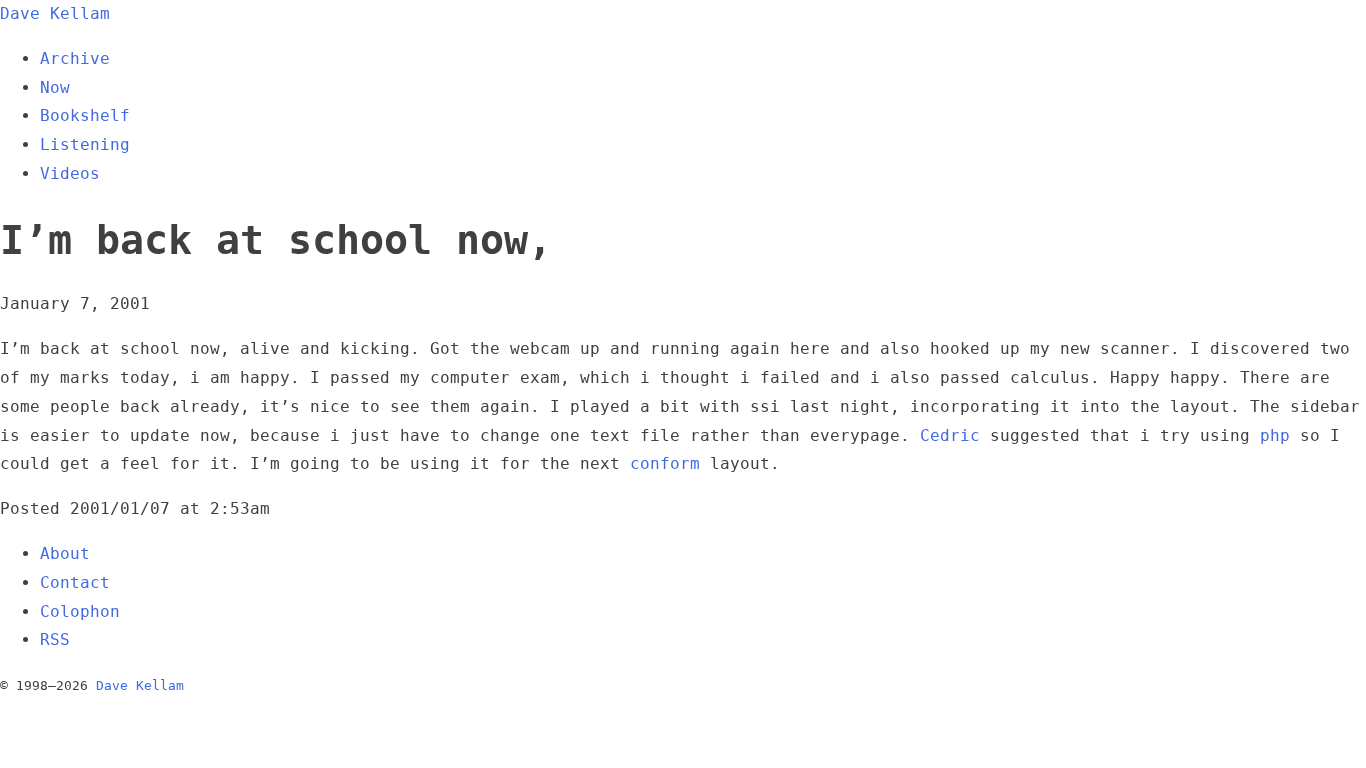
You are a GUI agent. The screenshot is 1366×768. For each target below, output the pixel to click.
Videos (70, 173)
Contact (75, 582)
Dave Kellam (55, 13)
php (1275, 435)
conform (665, 463)
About (65, 553)
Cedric (950, 435)
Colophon (80, 611)
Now (55, 87)
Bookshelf (85, 115)
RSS (55, 639)
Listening (85, 144)
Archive (75, 58)
